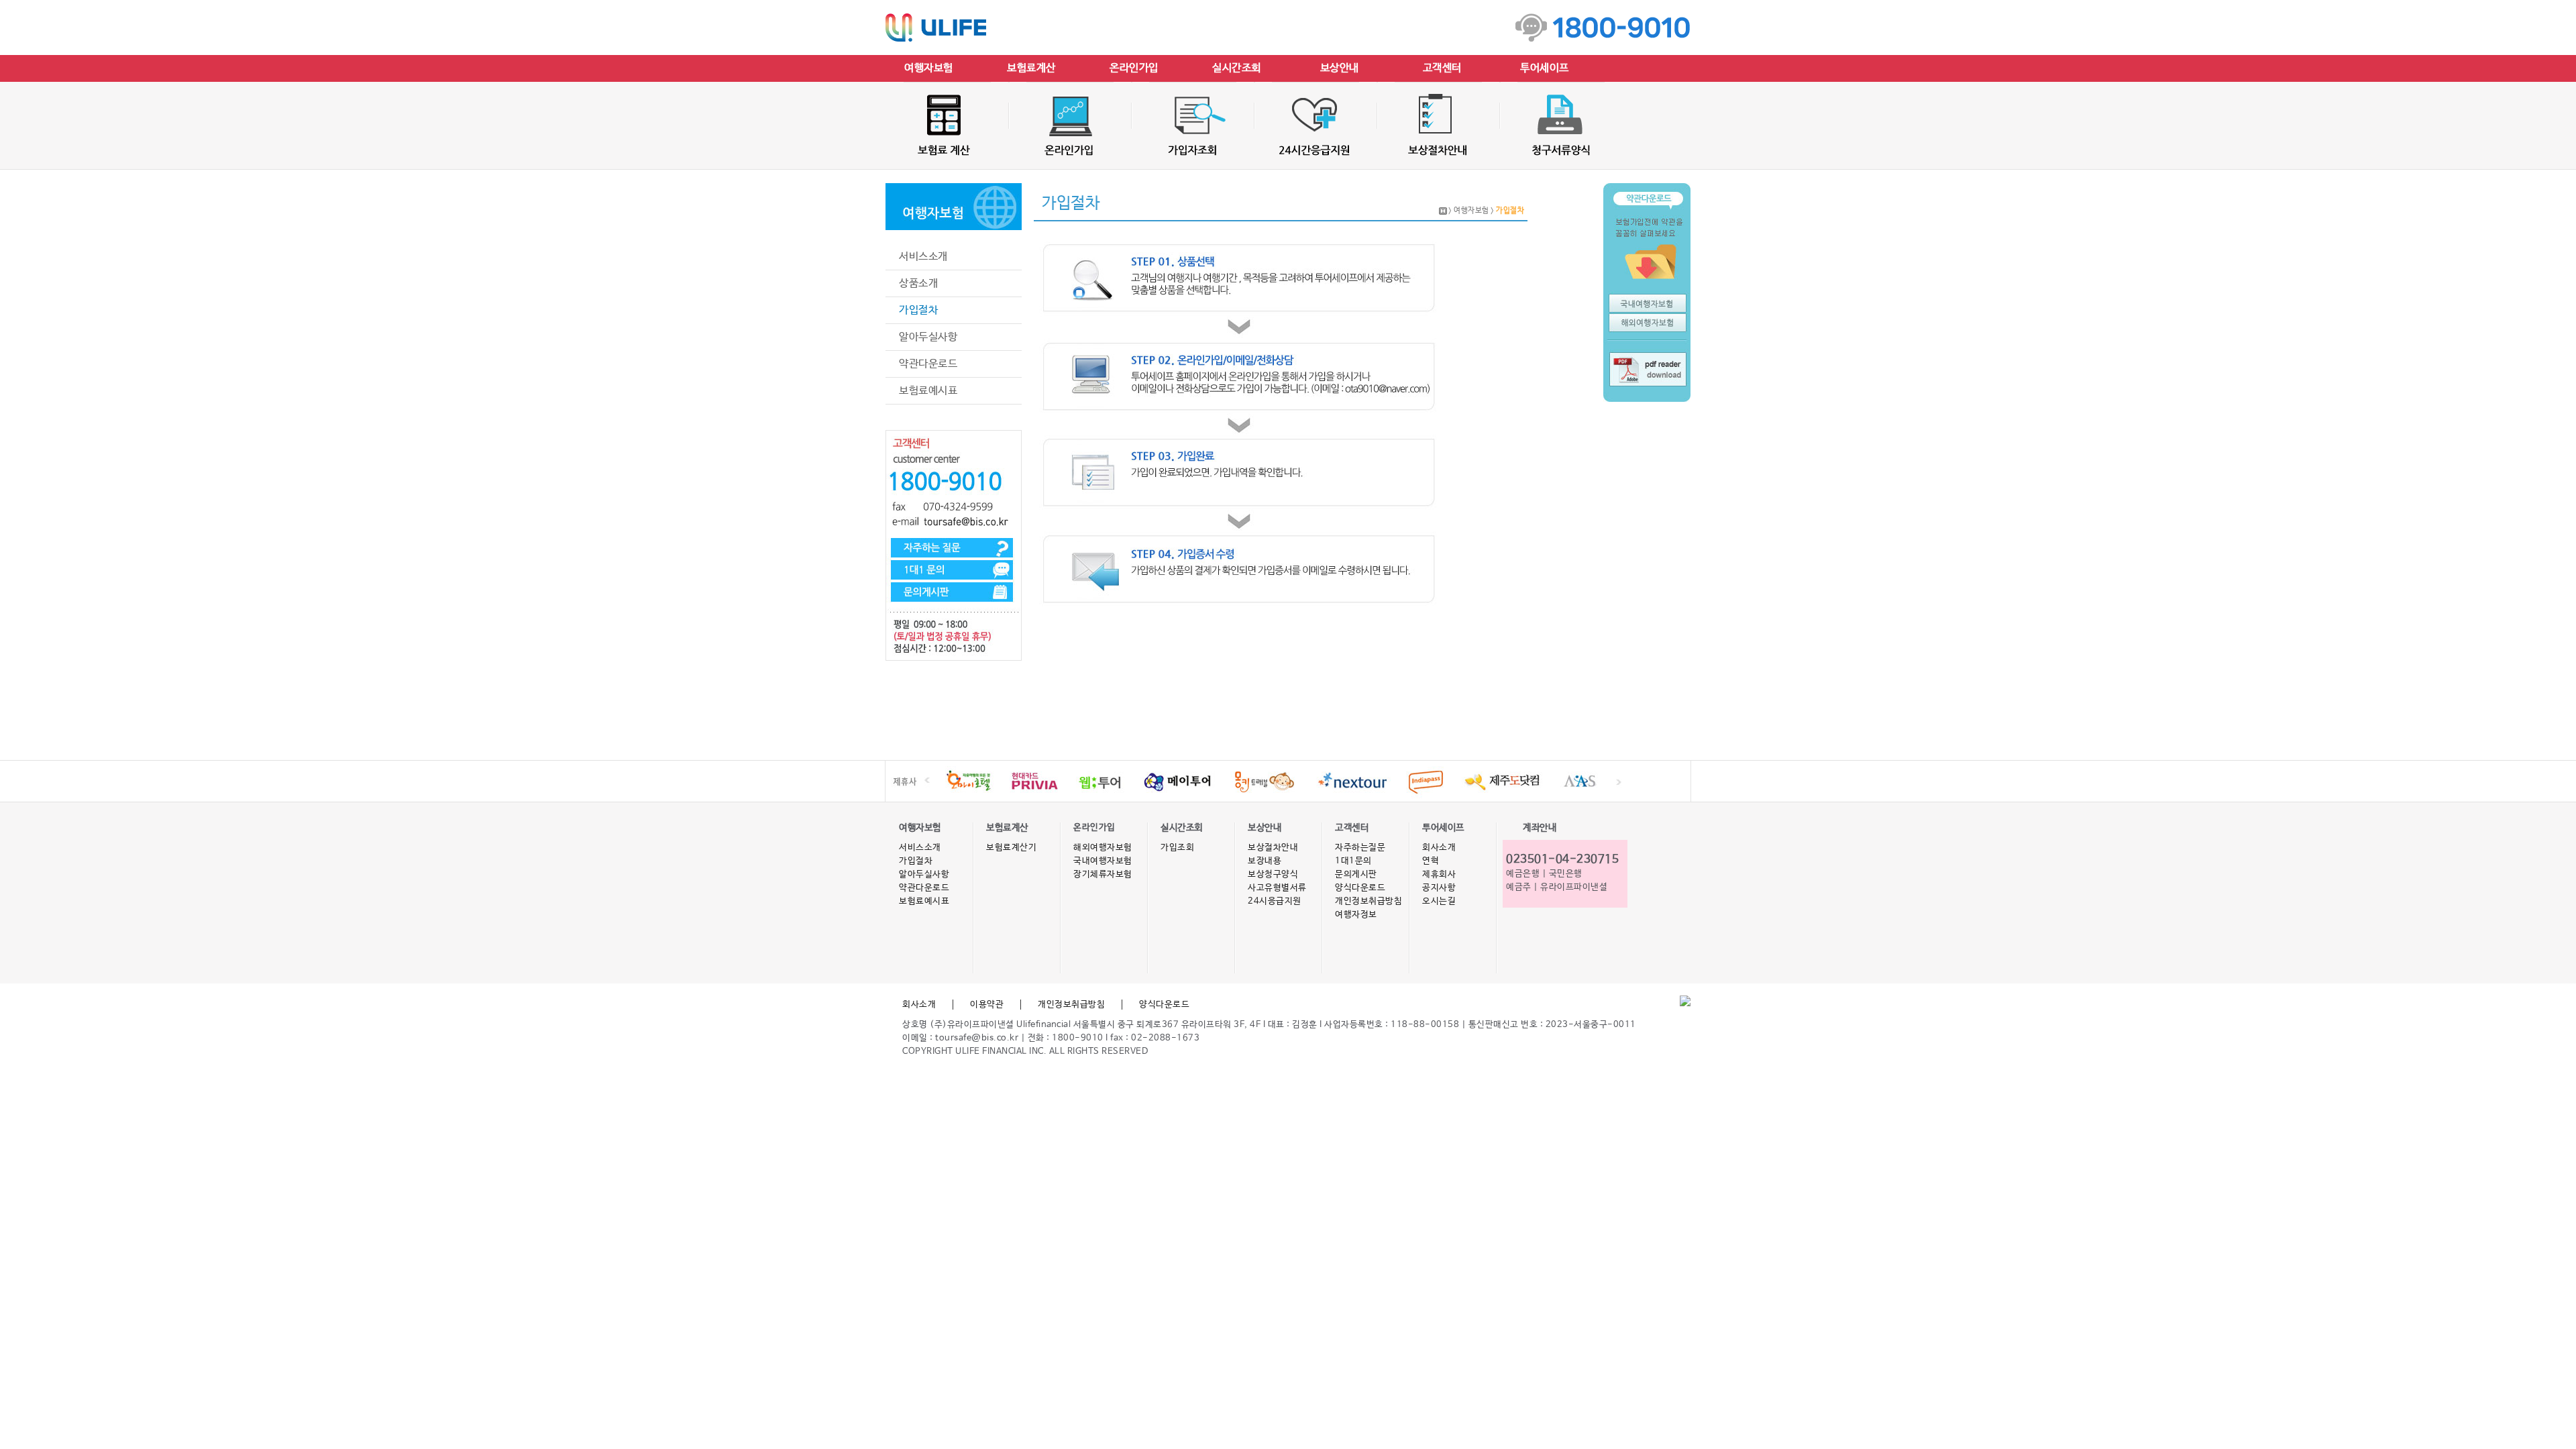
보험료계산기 (1011, 848)
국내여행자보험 (1103, 861)
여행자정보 (1356, 915)
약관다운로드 (928, 364)
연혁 (1431, 861)
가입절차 (918, 310)
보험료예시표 (928, 391)
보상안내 (1340, 68)
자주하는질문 (1360, 848)
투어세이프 (1545, 68)
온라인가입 (1134, 68)
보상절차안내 (1273, 848)
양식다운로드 (1360, 888)
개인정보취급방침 (1368, 901)
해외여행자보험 (1103, 848)
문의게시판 (1356, 874)
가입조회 (1177, 848)
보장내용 (1265, 861)
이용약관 (987, 1005)
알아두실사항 (928, 337)
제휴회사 (1439, 874)
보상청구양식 (1273, 874)
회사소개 (1439, 848)
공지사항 (1439, 888)
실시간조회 (1237, 68)
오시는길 (1439, 901)
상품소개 (918, 283)
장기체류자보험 (1103, 874)
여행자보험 (929, 68)
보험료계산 (1031, 68)
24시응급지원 (1275, 901)
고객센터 (1442, 68)
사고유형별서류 (1277, 888)
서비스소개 (923, 257)
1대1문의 (1353, 861)
